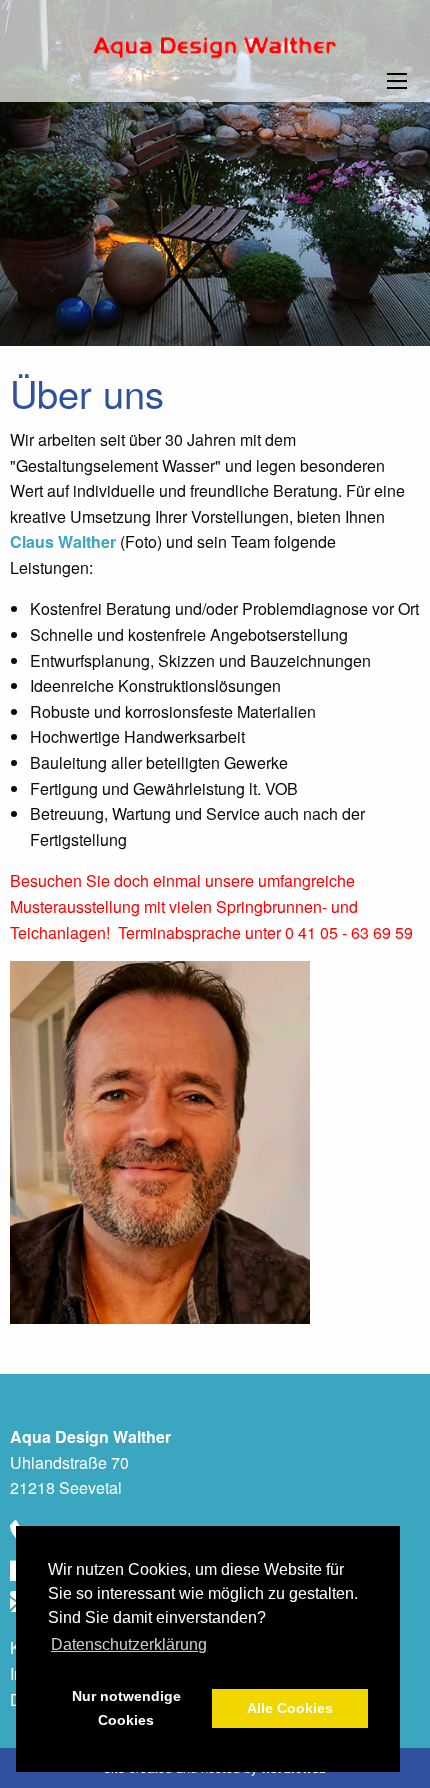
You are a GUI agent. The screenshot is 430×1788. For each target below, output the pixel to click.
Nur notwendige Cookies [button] (126, 1708)
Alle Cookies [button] (290, 1708)
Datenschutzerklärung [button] (129, 1644)
